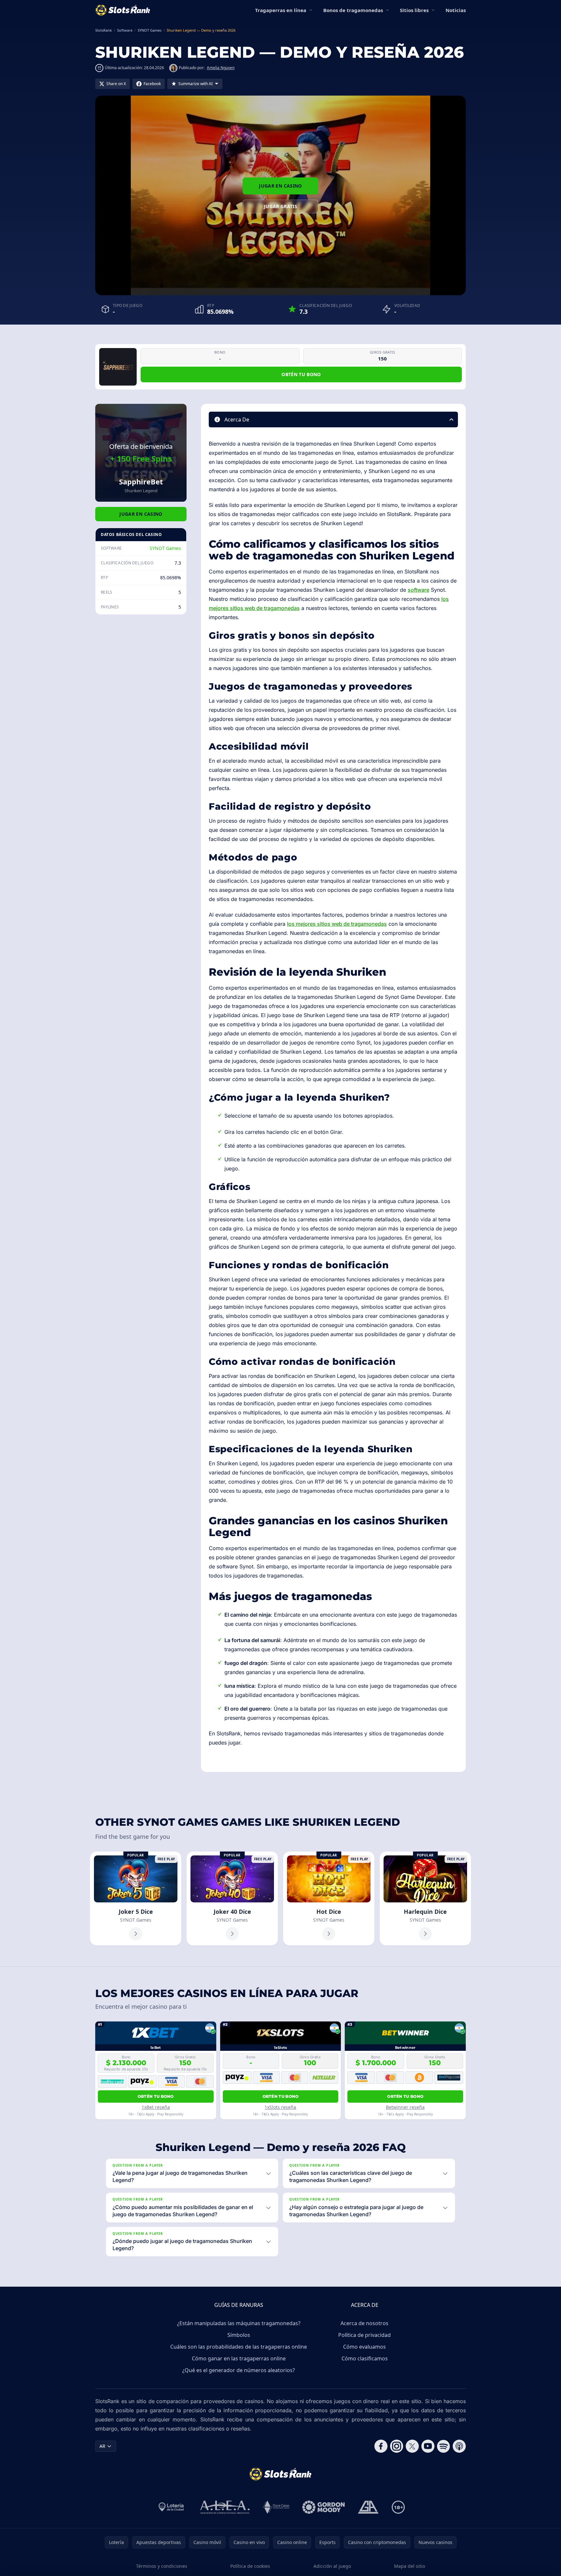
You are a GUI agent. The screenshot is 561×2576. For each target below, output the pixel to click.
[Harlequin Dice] (425, 1898)
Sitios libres (414, 10)
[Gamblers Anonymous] (368, 2507)
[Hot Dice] (329, 1898)
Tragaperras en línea (281, 10)
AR (102, 2446)
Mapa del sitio (409, 2566)
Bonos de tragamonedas (353, 10)
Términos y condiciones (162, 2566)
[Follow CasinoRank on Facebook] (381, 2446)
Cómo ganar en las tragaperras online (239, 2358)
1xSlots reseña (280, 2107)
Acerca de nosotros (364, 2323)
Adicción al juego (332, 2566)
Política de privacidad (364, 2335)
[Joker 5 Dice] (136, 1898)
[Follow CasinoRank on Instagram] (397, 2446)
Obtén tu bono (301, 374)
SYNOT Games (165, 548)
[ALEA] (225, 2507)
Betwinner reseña (405, 2107)
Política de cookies (250, 2566)
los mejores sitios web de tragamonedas (337, 924)
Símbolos (239, 2335)
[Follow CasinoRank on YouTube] (428, 2446)
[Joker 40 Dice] (232, 1898)
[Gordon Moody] (324, 2507)
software (418, 590)
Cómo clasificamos (365, 2358)
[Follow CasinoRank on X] (412, 2446)
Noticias (456, 10)
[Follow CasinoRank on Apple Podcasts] (459, 2446)
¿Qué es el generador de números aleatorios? (239, 2370)
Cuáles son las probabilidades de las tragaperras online (239, 2347)
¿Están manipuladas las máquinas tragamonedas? (239, 2323)
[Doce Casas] (276, 2507)
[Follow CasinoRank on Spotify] (444, 2446)
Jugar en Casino (280, 186)
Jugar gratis (280, 206)
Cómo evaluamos (364, 2347)
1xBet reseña (156, 2107)
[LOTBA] (172, 2507)
